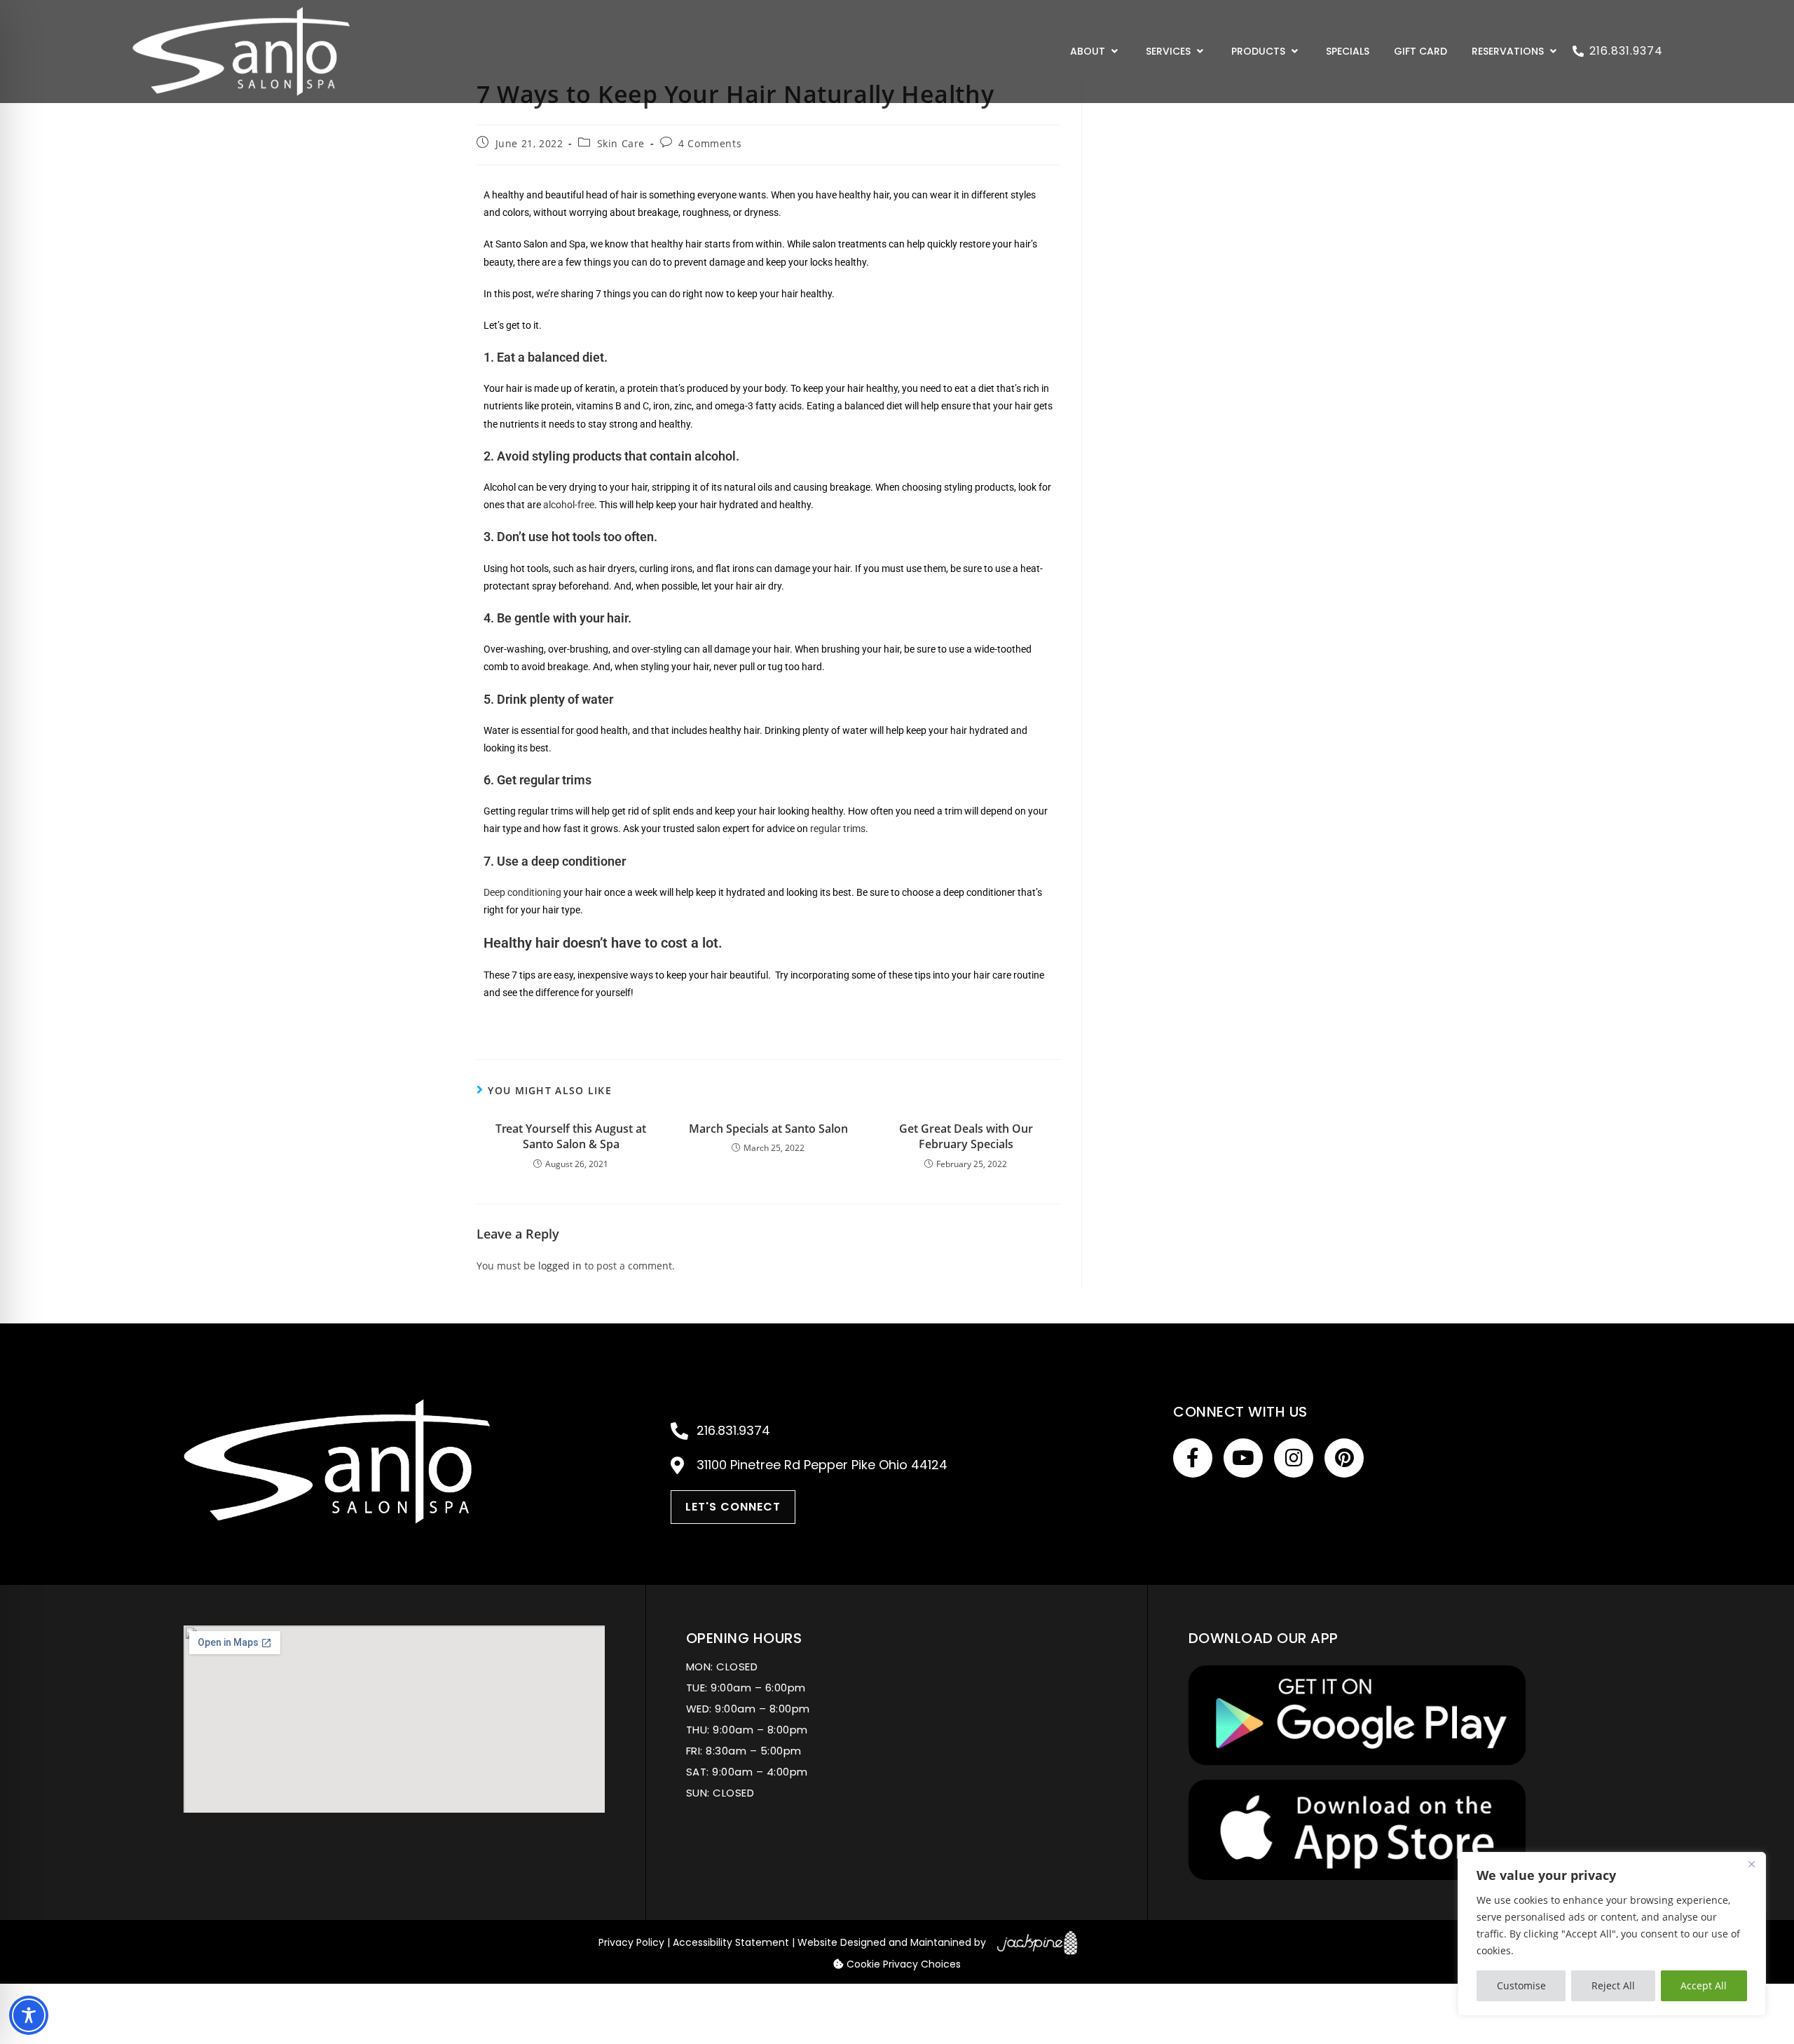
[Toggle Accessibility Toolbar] (29, 2015)
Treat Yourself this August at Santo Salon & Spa (571, 1136)
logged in (560, 1266)
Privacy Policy (631, 1942)
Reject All (1613, 1985)
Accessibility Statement (731, 1942)
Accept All (1704, 1985)
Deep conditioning (522, 892)
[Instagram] (1294, 1458)
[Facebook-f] (1193, 1458)
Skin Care (621, 143)
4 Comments (710, 143)
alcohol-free (569, 505)
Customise (1521, 1985)
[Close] (1751, 1864)
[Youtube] (1243, 1458)
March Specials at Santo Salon (768, 1129)
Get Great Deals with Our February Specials (966, 1136)
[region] (1612, 1934)
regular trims (838, 829)
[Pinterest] (1344, 1458)
